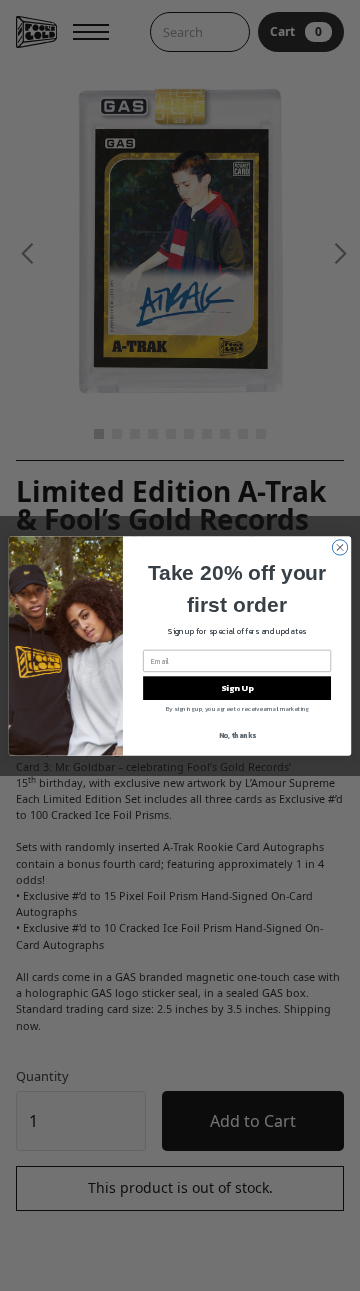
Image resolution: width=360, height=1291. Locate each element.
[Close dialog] (339, 546)
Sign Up (237, 687)
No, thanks (237, 734)
